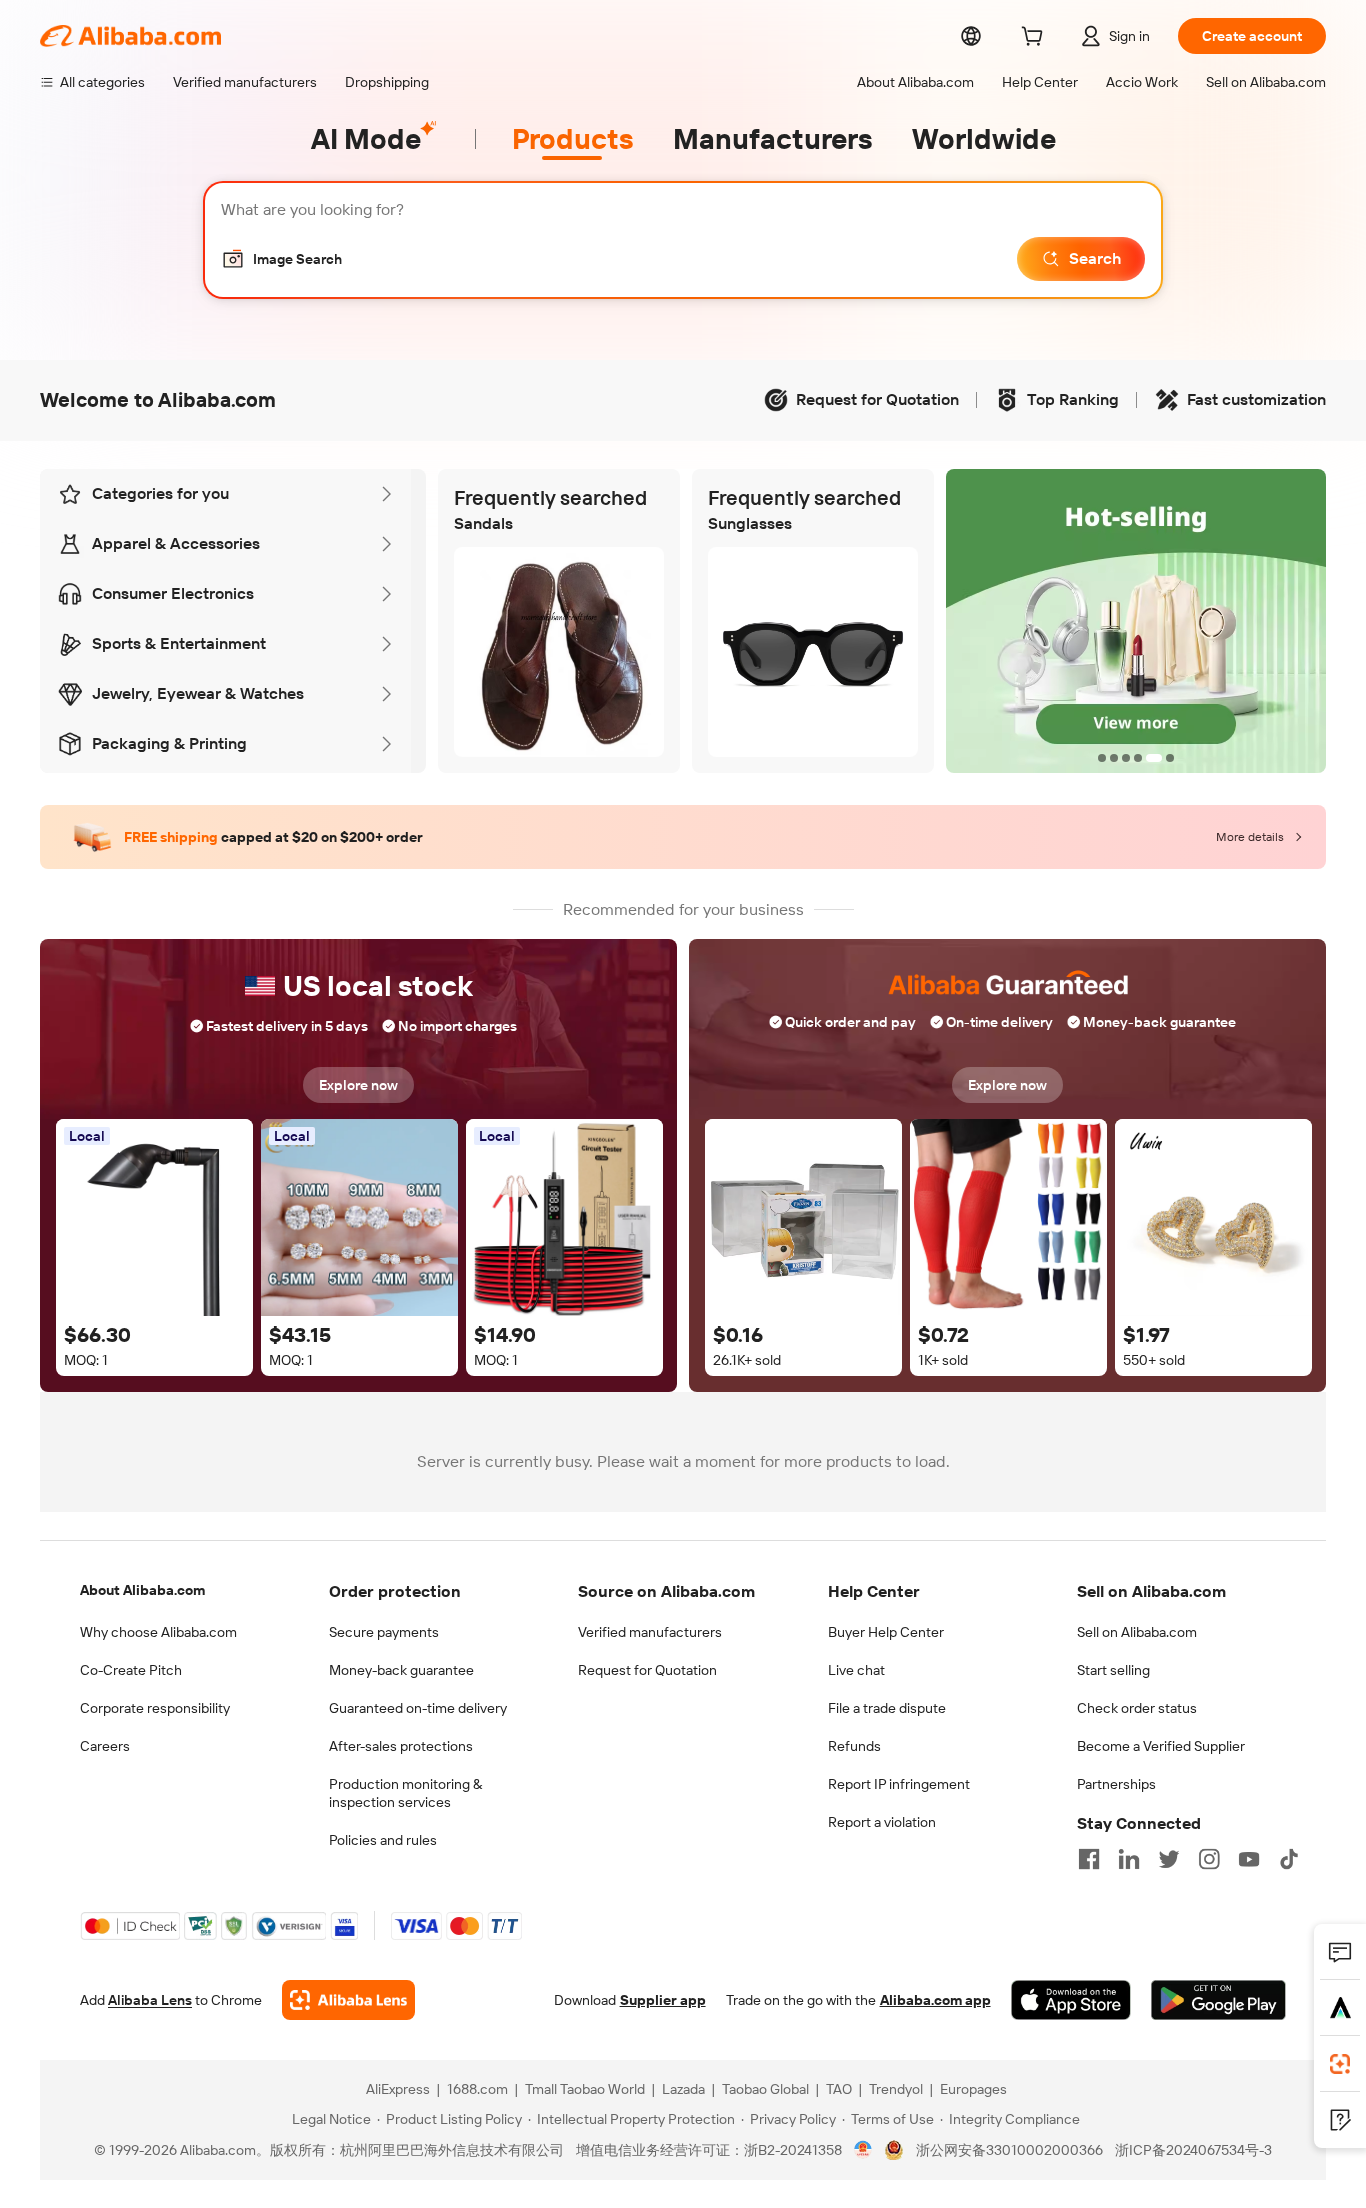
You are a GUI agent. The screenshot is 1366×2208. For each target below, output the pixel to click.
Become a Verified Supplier (1161, 1746)
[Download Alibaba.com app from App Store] (1071, 2000)
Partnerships (1116, 1784)
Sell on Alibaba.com (1137, 1632)
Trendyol (896, 2089)
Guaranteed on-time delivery (418, 1708)
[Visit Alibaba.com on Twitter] (1169, 1859)
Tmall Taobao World (585, 2089)
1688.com (477, 2089)
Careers (105, 1746)
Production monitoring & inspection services (405, 1793)
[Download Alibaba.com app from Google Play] (1218, 2000)
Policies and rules (383, 1840)
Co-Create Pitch (131, 1670)
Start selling (1113, 1670)
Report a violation (882, 1822)
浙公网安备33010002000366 (1009, 2150)
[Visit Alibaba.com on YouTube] (1249, 1859)
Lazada (683, 2089)
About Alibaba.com (142, 1590)
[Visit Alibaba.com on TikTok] (1289, 1859)
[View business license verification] (863, 2150)
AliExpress (398, 2089)
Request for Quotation (647, 1670)
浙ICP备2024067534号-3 (1193, 2150)
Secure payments (384, 1632)
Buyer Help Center (886, 1632)
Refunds (854, 1746)
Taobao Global (765, 2089)
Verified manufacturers (650, 1632)
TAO (839, 2089)
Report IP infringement (899, 1784)
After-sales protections (401, 1746)
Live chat (856, 1670)
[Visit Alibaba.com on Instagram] (1209, 1859)
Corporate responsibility (155, 1708)
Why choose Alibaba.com (158, 1632)
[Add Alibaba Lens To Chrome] (348, 2000)
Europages (973, 2089)
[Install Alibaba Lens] (1340, 2064)
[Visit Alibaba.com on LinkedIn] (1129, 1859)
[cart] (1036, 39)
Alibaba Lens (150, 2000)
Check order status (1137, 1708)
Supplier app (663, 2000)
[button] (281, 259)
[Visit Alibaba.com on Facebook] (1089, 1859)
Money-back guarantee (401, 1670)
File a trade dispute (887, 1708)
